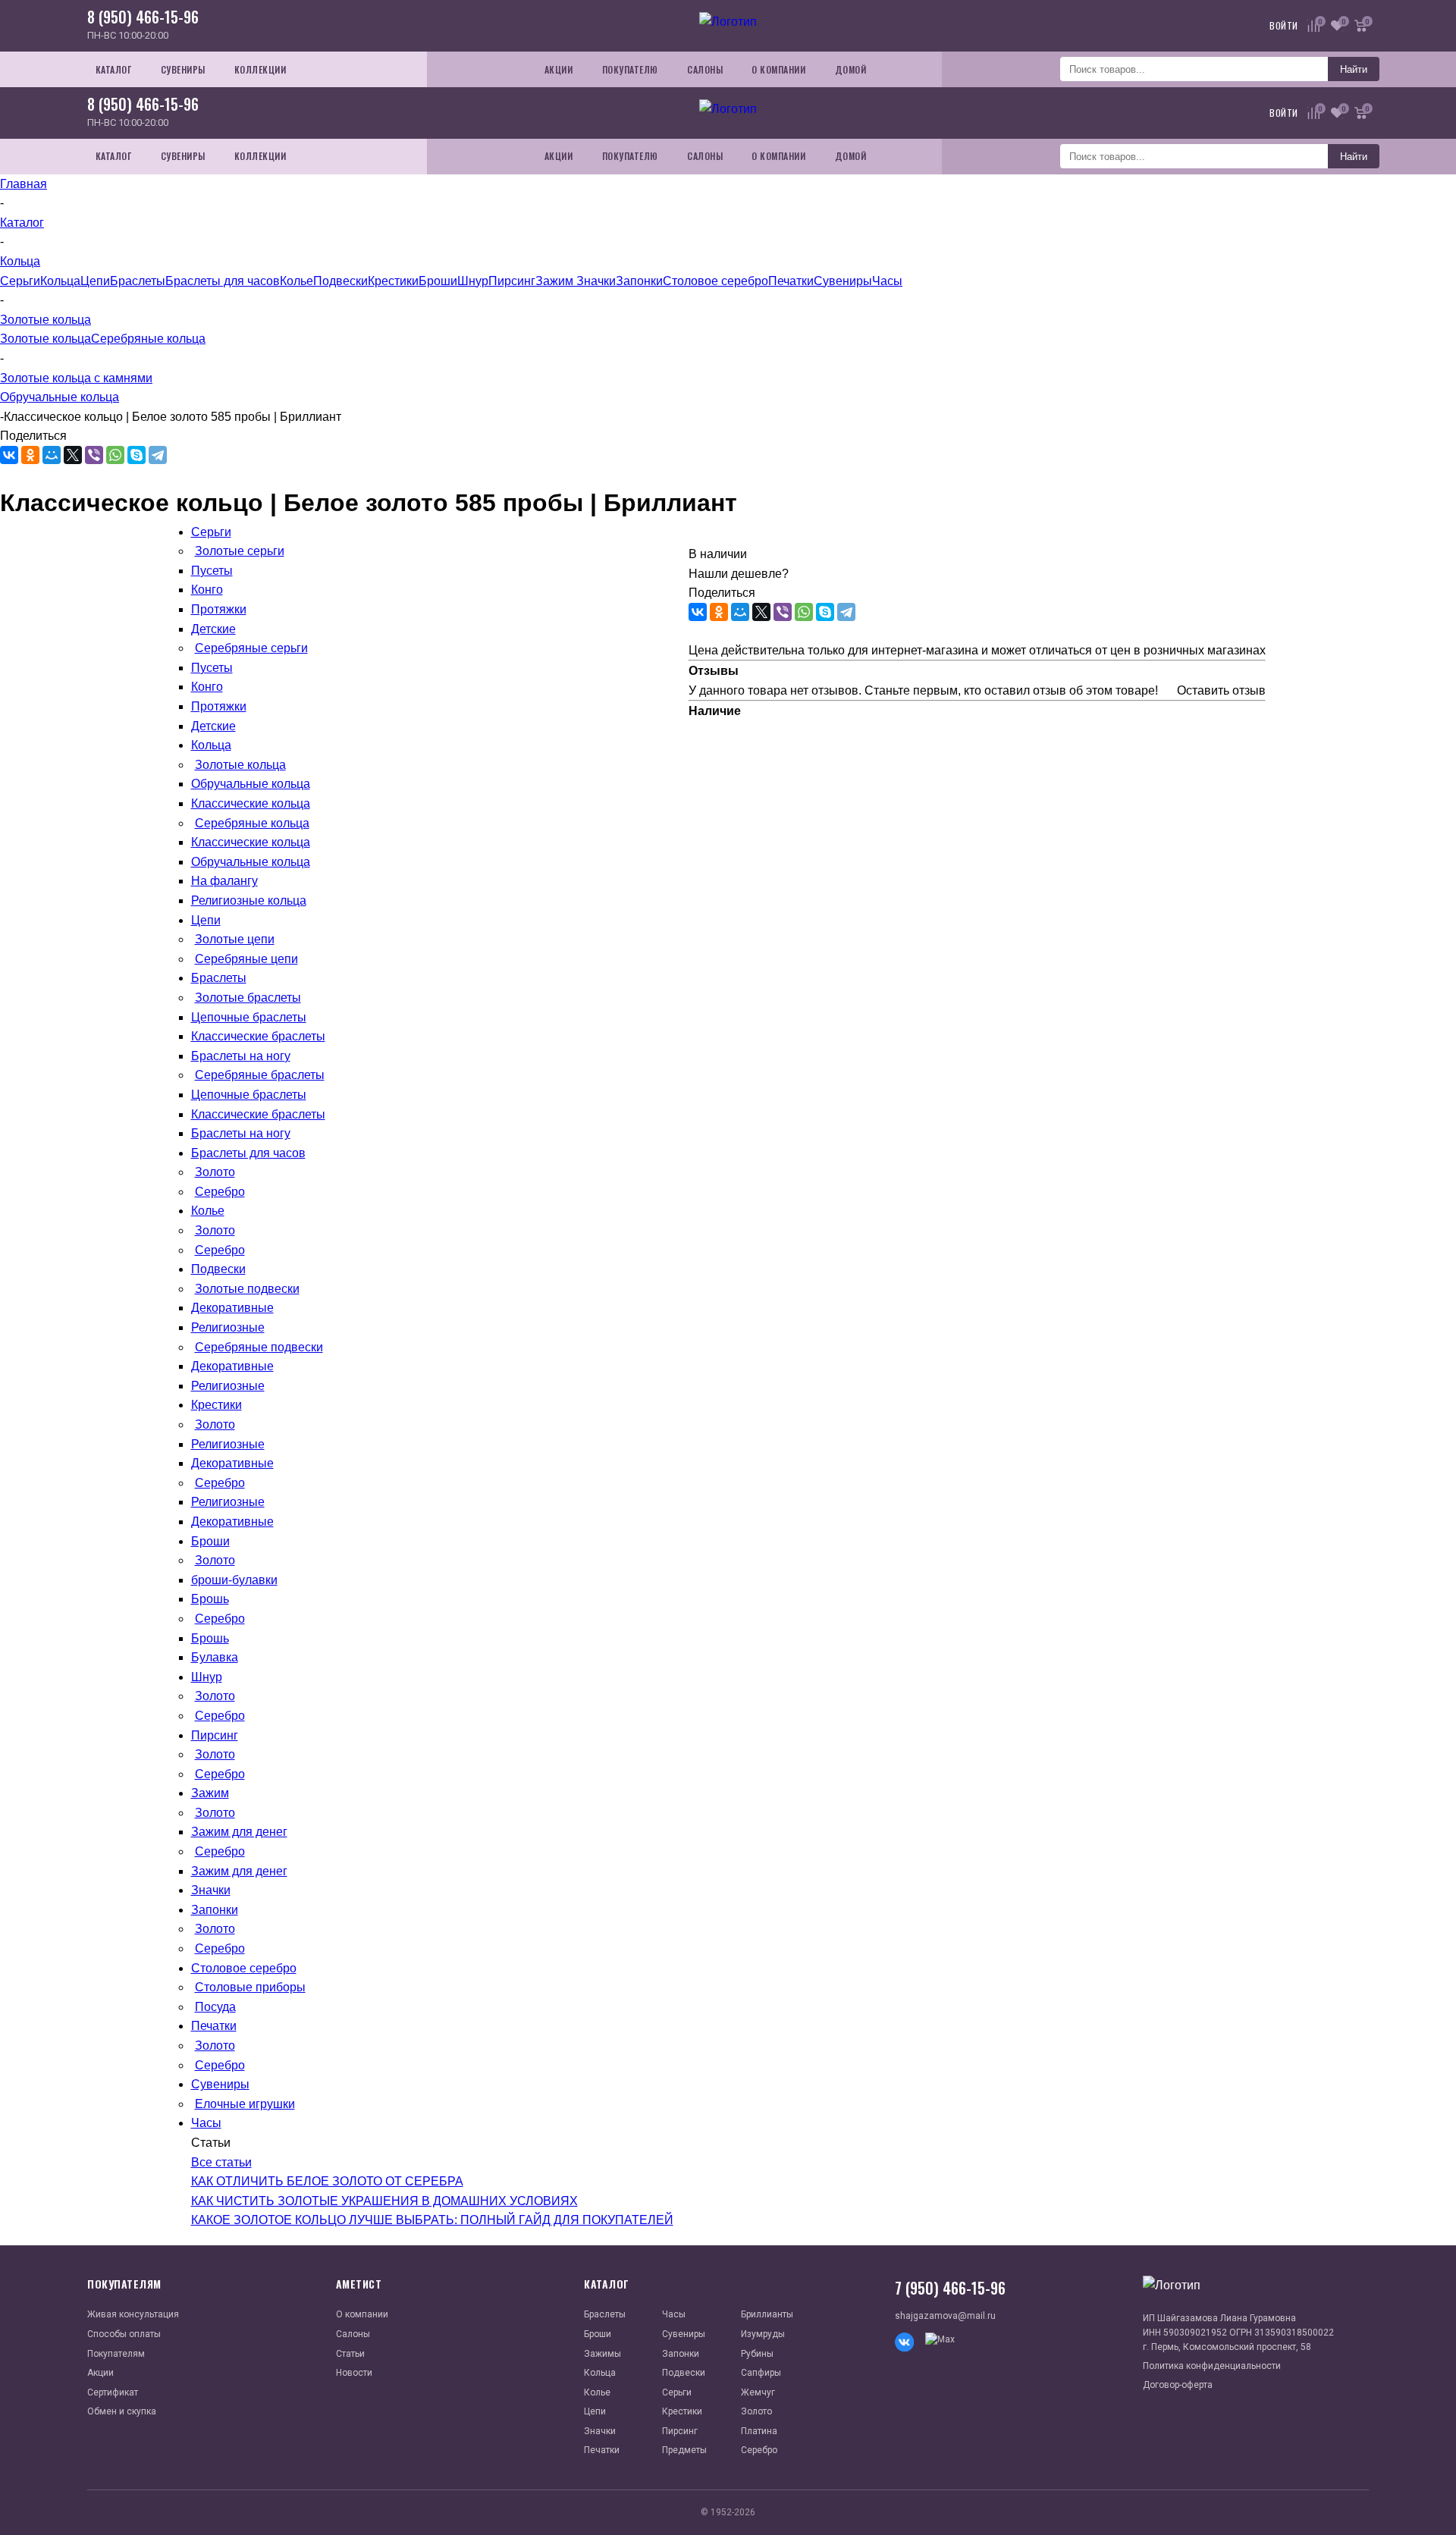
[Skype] (136, 455)
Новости (354, 2373)
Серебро (759, 2450)
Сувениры (843, 281)
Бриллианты (767, 2314)
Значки (596, 281)
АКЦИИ (559, 69)
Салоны (353, 2334)
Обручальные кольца (60, 397)
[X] (73, 455)
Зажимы (602, 2354)
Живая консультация (133, 2314)
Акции (100, 2373)
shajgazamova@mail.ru (945, 2316)
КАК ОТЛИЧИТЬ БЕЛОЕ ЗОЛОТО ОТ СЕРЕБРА (327, 2181)
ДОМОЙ (851, 69)
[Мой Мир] (52, 455)
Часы (887, 281)
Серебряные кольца (148, 339)
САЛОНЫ (705, 69)
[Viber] (94, 455)
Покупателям (116, 2354)
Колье (297, 281)
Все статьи (221, 2162)
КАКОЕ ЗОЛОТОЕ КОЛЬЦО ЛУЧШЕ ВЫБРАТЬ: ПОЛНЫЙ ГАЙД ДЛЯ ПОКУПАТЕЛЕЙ (432, 2220)
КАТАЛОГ (114, 69)
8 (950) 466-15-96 (143, 17)
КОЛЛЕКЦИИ (260, 69)
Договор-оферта (1178, 2385)
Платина (759, 2431)
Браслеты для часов (223, 281)
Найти (1354, 69)
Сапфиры (761, 2373)
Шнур (473, 281)
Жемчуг (758, 2392)
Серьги (20, 281)
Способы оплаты (124, 2334)
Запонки (639, 281)
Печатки (791, 281)
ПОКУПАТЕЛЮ (630, 69)
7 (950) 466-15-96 (950, 2288)
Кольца (60, 281)
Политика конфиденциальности (1212, 2366)
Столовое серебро (715, 281)
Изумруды (763, 2334)
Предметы (684, 2450)
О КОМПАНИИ (778, 69)
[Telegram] (158, 455)
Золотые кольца (45, 339)
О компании (362, 2314)
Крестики (393, 281)
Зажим (556, 281)
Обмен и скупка (122, 2411)
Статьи (350, 2354)
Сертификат (113, 2392)
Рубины (757, 2354)
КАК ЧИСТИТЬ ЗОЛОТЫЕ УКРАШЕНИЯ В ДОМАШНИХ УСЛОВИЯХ (384, 2201)
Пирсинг (512, 281)
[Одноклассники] (30, 455)
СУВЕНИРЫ (183, 69)
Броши (438, 281)
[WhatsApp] (115, 455)
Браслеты (138, 281)
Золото (756, 2411)
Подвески (340, 281)
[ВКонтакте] (9, 455)
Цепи (95, 281)
